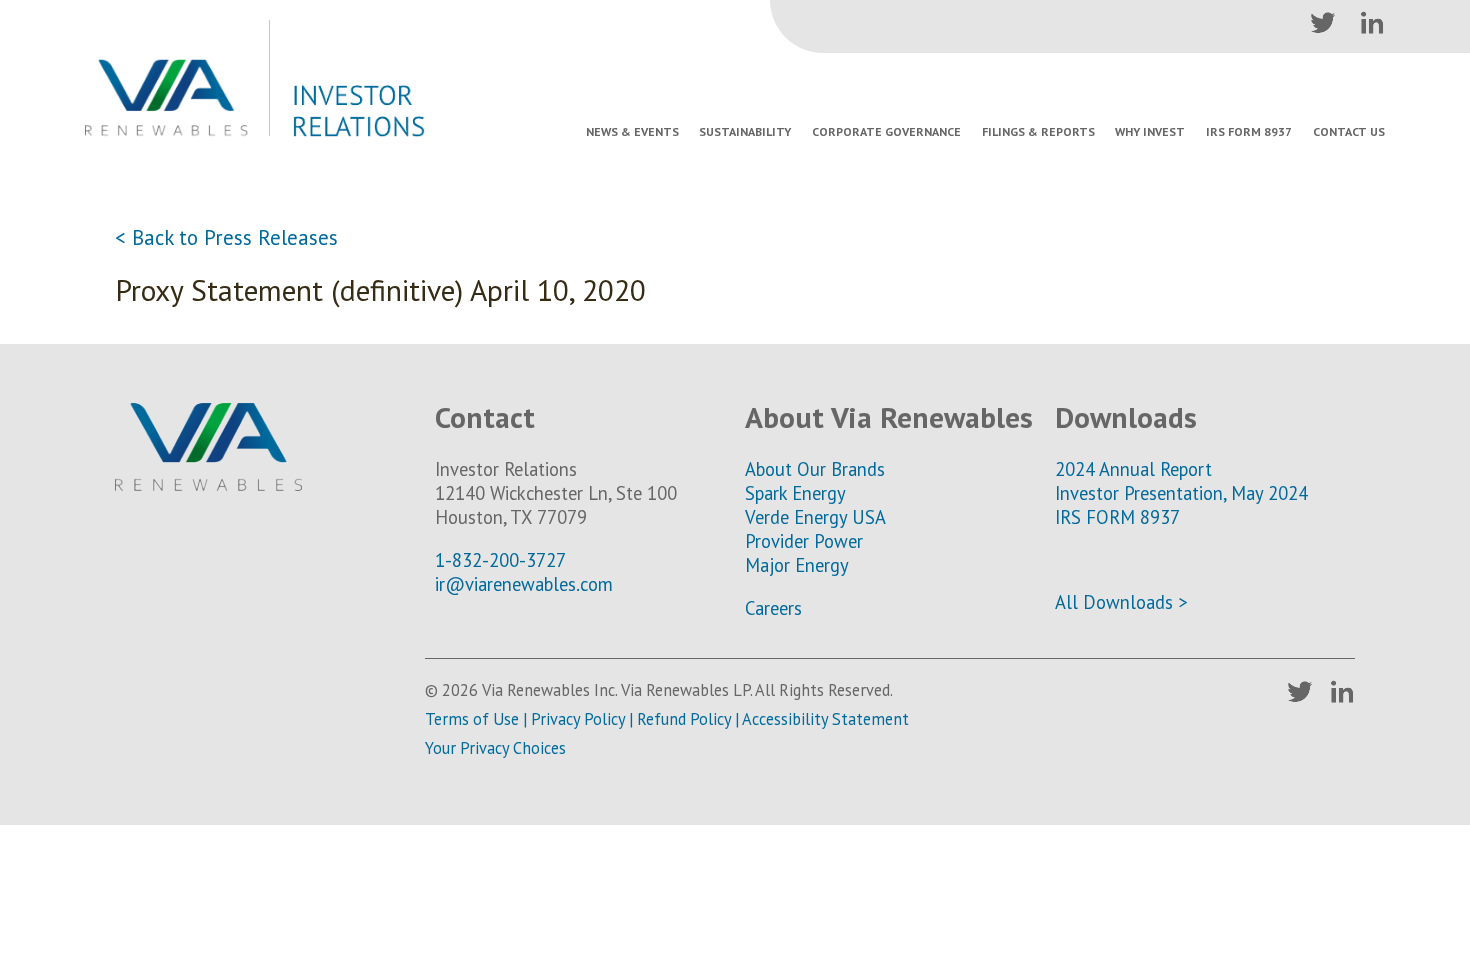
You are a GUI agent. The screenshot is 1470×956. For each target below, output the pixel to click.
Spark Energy (795, 493)
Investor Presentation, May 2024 (1181, 493)
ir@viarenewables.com (524, 584)
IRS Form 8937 (1249, 131)
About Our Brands (815, 469)
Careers (773, 608)
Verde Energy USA (815, 517)
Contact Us (1349, 131)
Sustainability (745, 131)
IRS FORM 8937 (1117, 517)
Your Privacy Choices (495, 748)
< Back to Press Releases (226, 237)
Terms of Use (472, 719)
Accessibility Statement (825, 719)
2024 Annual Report (1133, 469)
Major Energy (797, 565)
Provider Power (804, 541)
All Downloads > (1121, 602)
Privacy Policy (578, 719)
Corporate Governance (886, 131)
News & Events (632, 131)
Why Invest (1150, 131)
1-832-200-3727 (500, 560)
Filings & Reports (1038, 131)
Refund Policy (684, 719)
